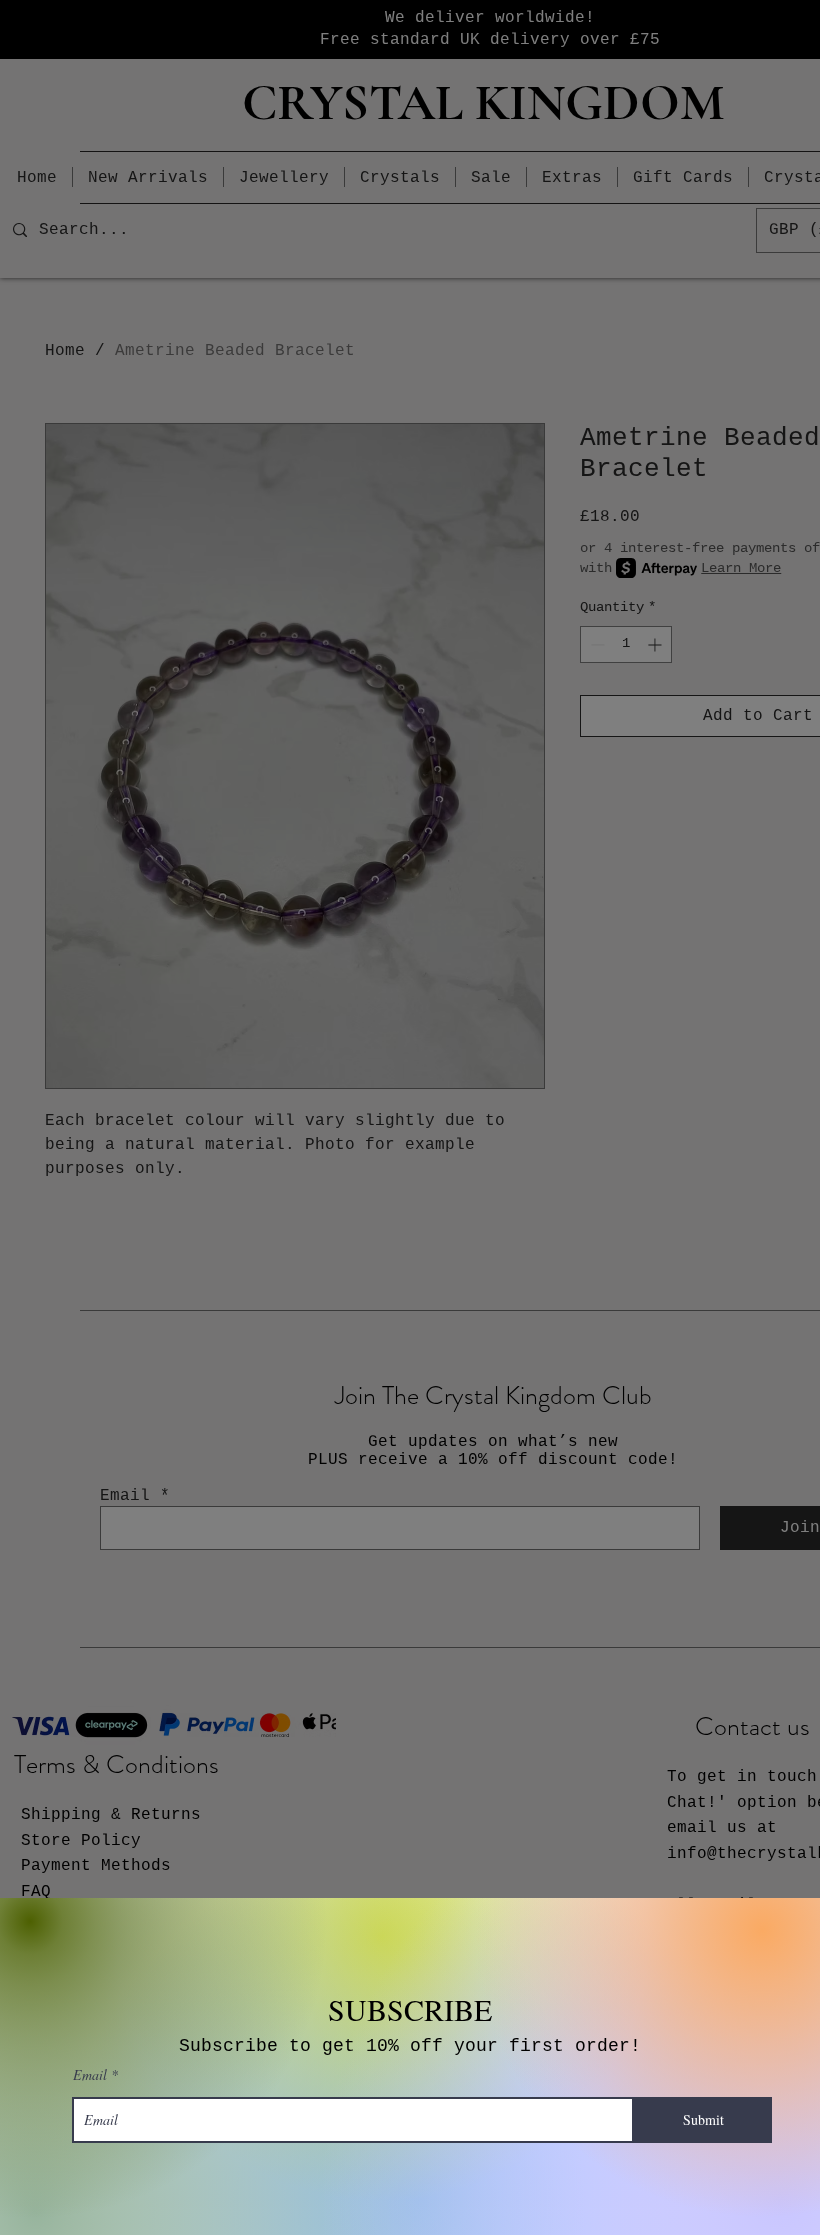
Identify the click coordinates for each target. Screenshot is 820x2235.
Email (90, 2075)
